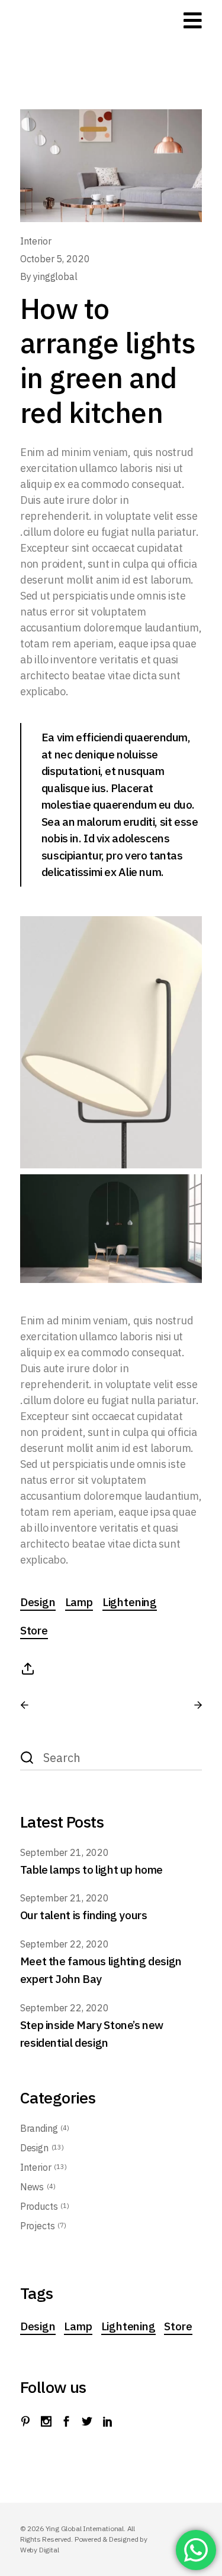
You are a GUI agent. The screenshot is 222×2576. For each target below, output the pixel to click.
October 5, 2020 (55, 259)
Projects (38, 2226)
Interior (36, 241)
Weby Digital (40, 2550)
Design (38, 1602)
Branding (39, 2128)
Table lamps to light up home (91, 1870)
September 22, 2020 (65, 1944)
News (32, 2187)
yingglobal (55, 276)
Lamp (79, 1602)
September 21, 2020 (65, 1852)
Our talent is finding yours (84, 1915)
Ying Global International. (86, 2528)
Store (34, 1630)
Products (39, 2206)
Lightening (130, 1602)
